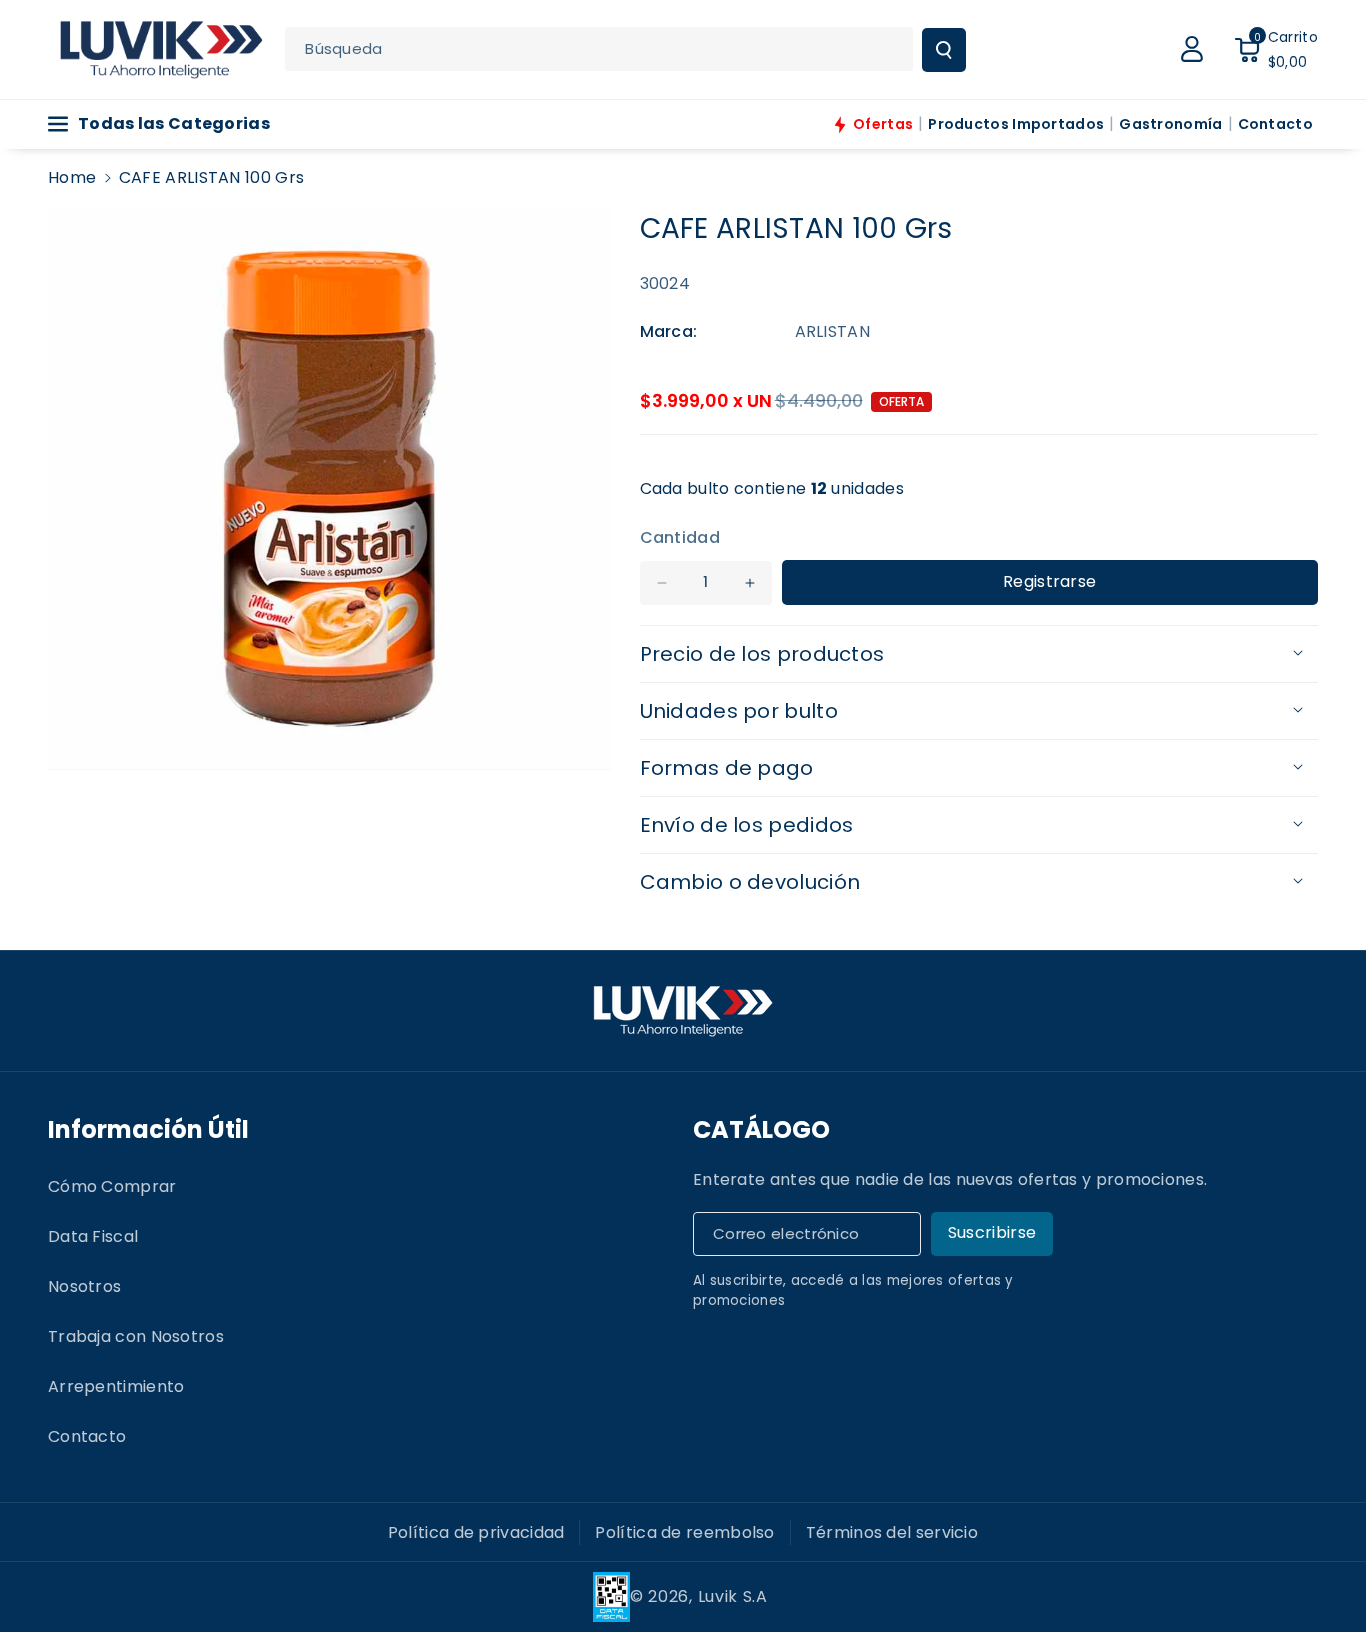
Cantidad (680, 537)
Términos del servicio (892, 1532)
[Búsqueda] (944, 50)
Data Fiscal (93, 1236)
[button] (1276, 49)
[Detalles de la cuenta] (1192, 49)
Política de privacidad (476, 1532)
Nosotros (84, 1286)
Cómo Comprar (112, 1186)
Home (72, 177)
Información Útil (148, 1129)
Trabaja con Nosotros (136, 1336)
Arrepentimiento (116, 1386)
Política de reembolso (684, 1532)
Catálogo (761, 1129)
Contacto (87, 1436)
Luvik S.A (733, 1596)
